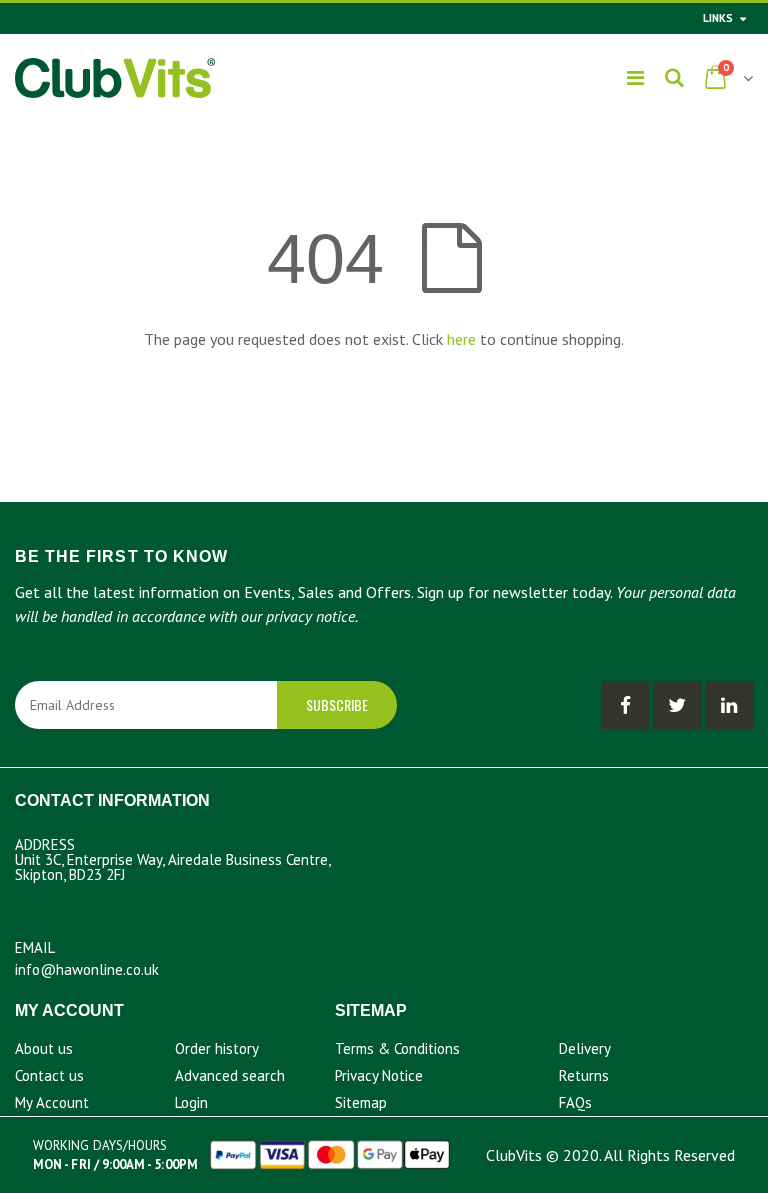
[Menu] (635, 78)
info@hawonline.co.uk (87, 969)
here (461, 339)
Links (718, 18)
